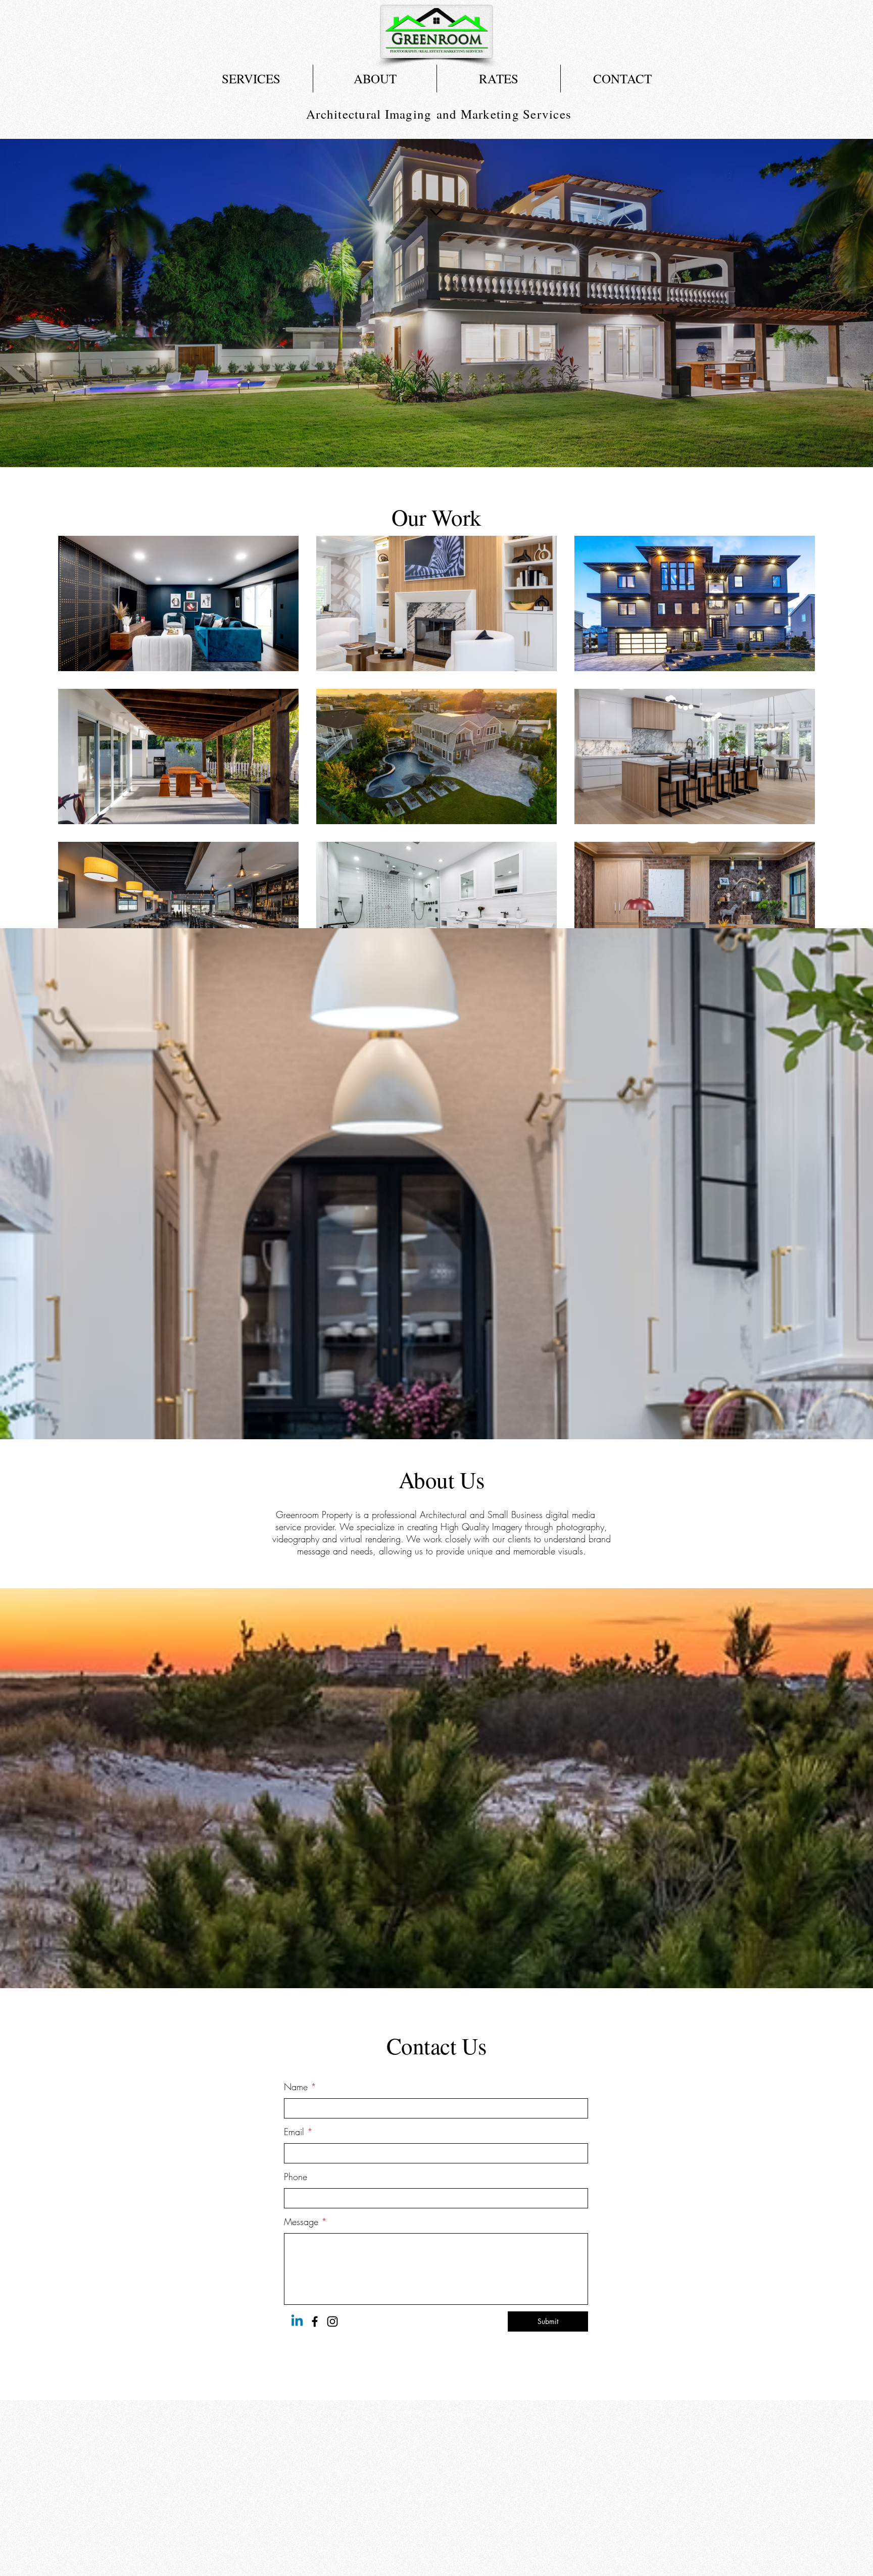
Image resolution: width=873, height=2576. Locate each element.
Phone (296, 2177)
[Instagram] (332, 2321)
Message (301, 2221)
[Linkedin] (297, 2321)
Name (296, 2087)
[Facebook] (315, 2321)
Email (294, 2132)
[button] (251, 79)
